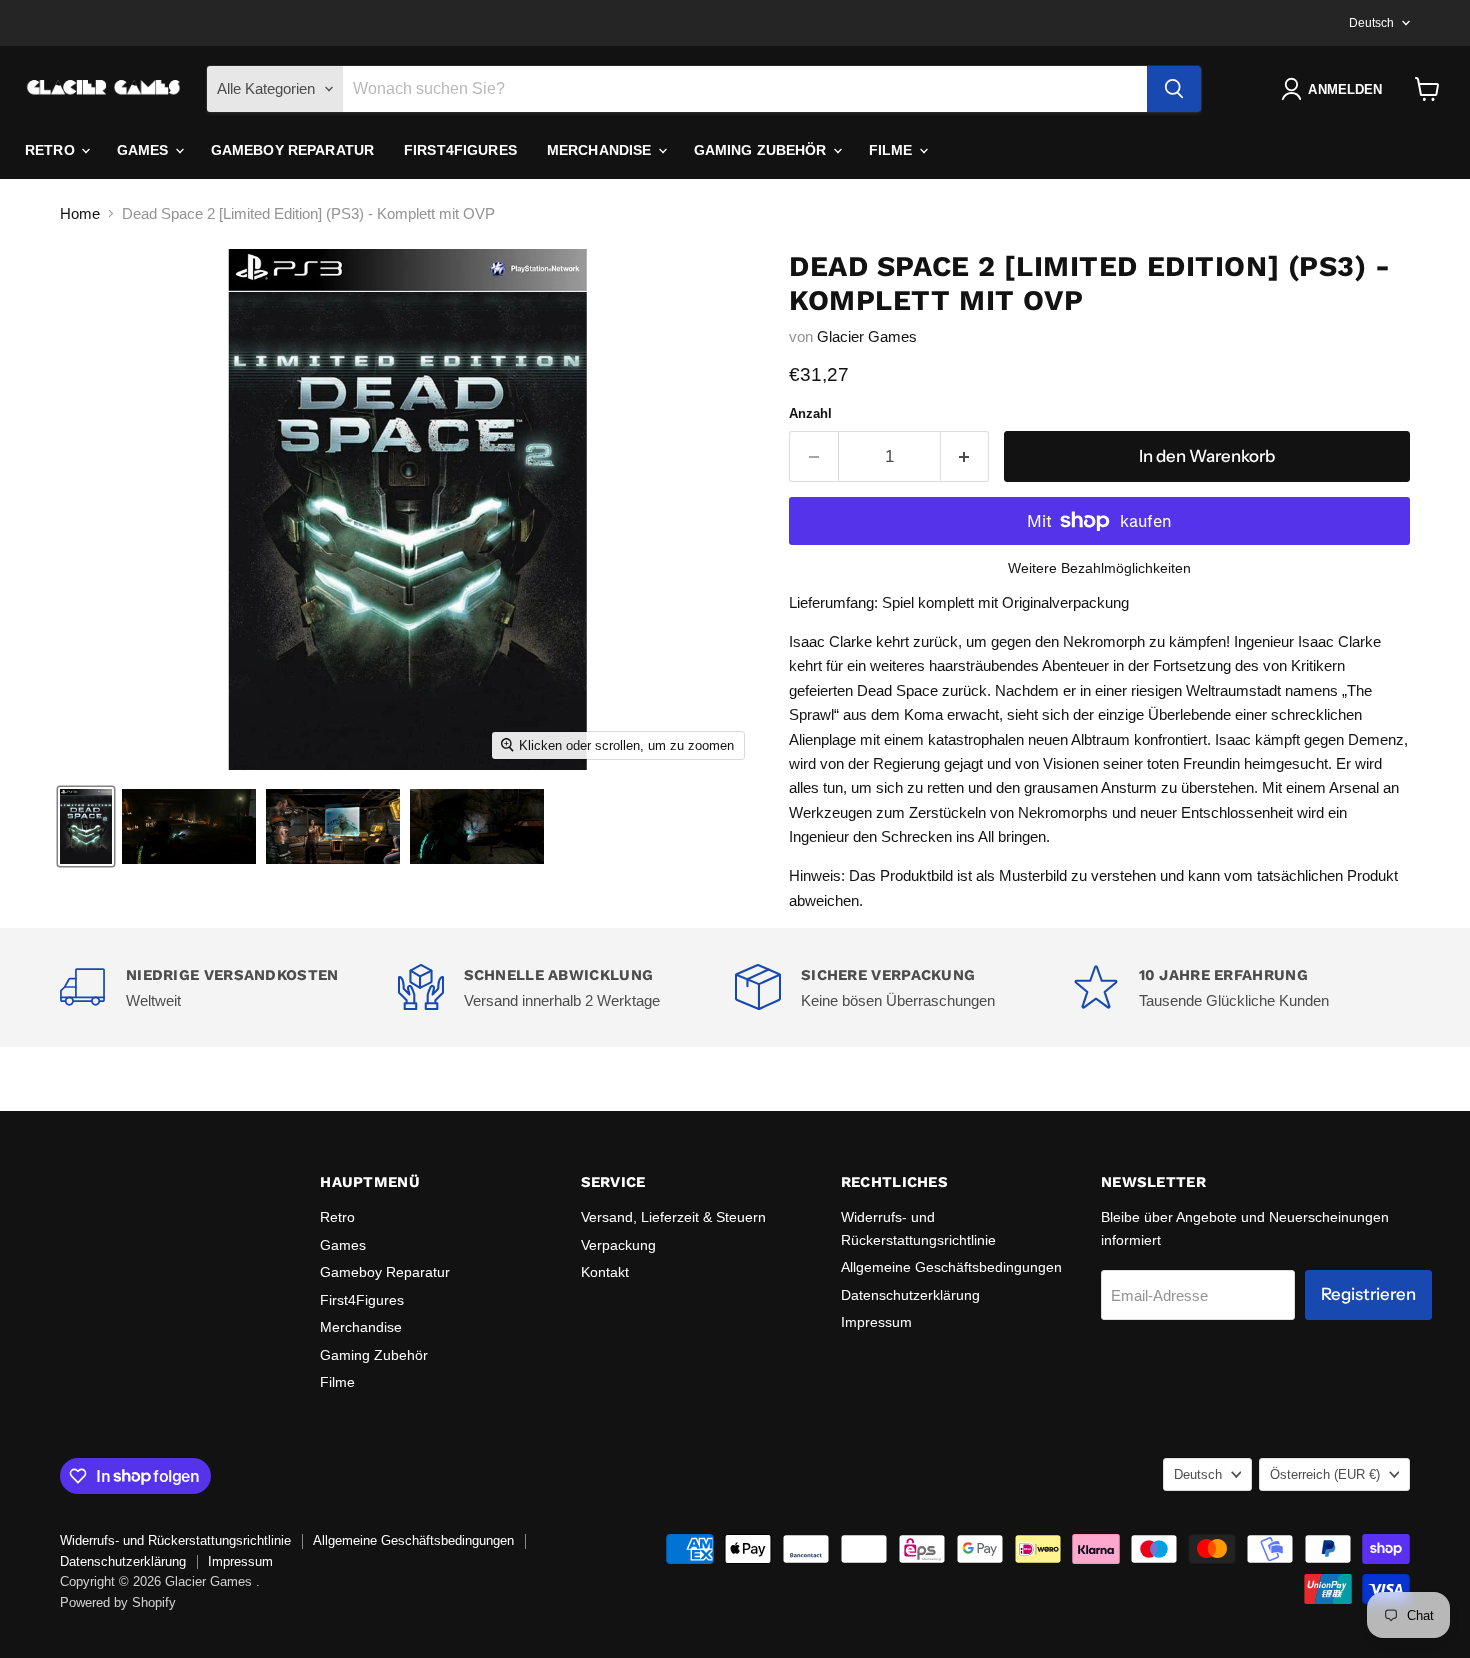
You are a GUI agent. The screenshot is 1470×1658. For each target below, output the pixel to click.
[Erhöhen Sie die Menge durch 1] (965, 456)
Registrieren (1368, 1294)
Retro (52, 150)
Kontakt (605, 1272)
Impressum (876, 1322)
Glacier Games (867, 336)
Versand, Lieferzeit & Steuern (673, 1217)
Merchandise (601, 150)
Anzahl (810, 413)
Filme (893, 150)
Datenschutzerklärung (910, 1295)
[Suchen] (1174, 89)
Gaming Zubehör (762, 150)
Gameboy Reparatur (292, 150)
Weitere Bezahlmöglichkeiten (1099, 568)
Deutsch (1371, 23)
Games (145, 150)
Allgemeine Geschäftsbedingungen (951, 1267)
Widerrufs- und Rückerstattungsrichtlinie (175, 1540)
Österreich (1325, 1474)
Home (80, 213)
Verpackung (618, 1245)
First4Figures (460, 150)
